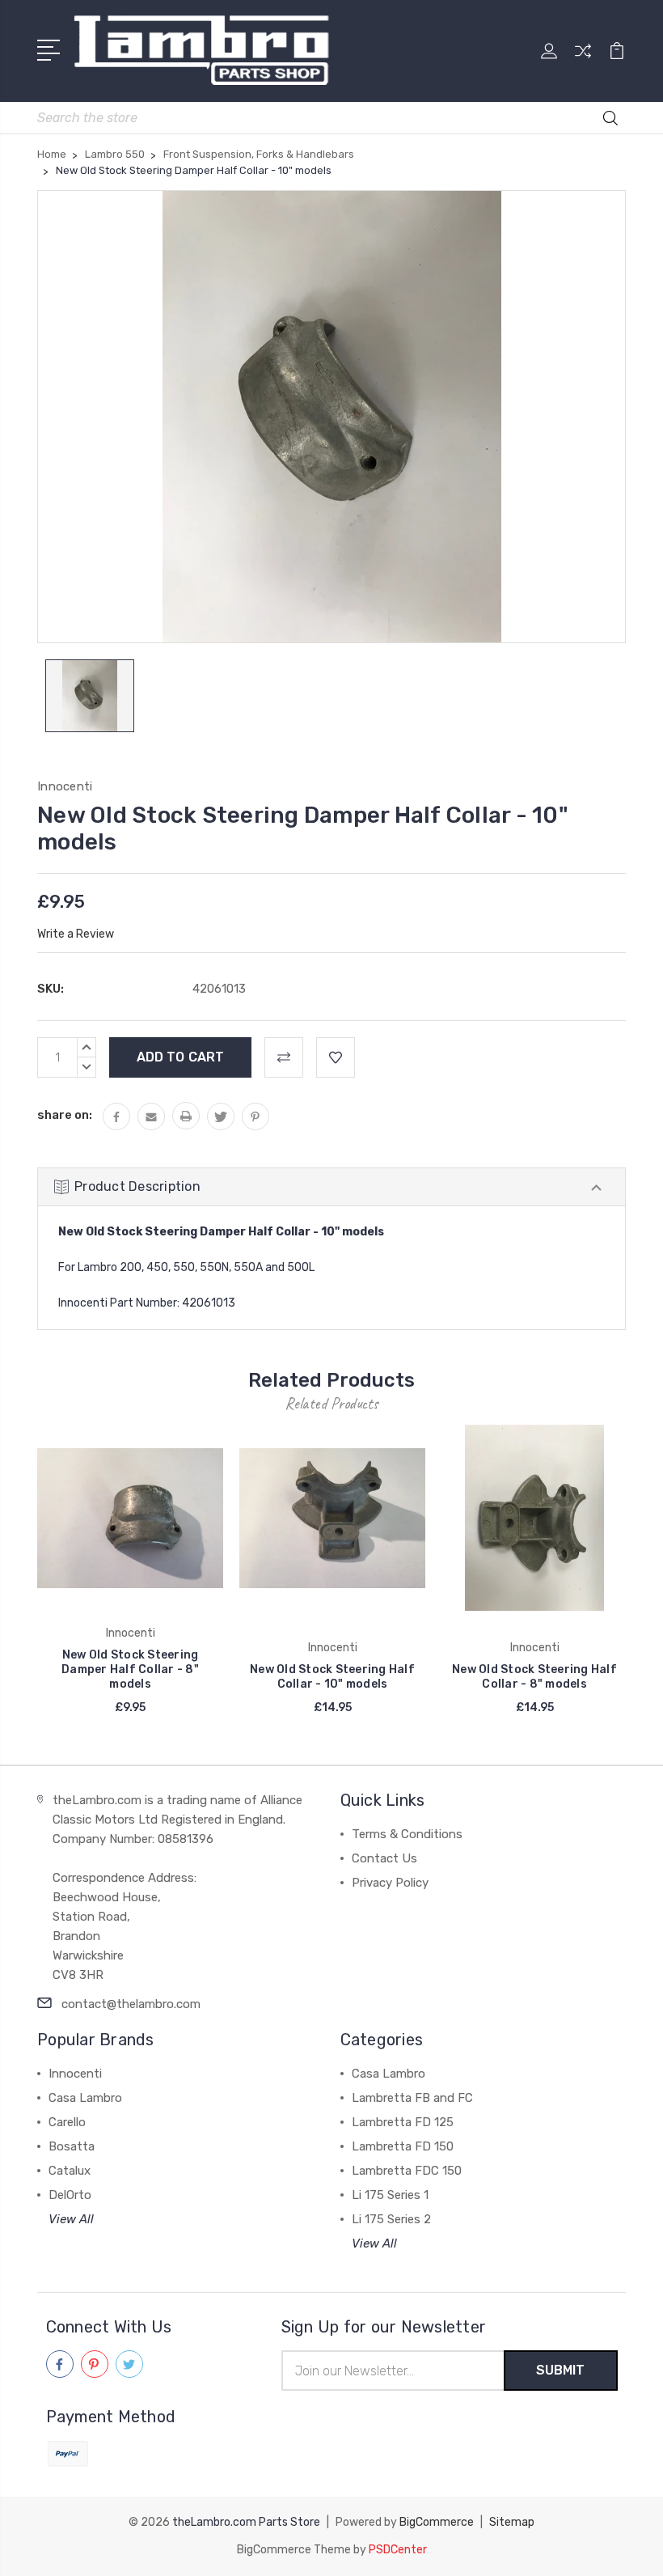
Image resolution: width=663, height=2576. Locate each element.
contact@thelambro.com (131, 2004)
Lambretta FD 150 (403, 2146)
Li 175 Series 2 (391, 2219)
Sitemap (512, 2522)
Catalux (70, 2171)
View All (71, 2219)
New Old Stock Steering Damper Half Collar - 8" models (130, 1669)
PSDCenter (398, 2550)
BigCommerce (437, 2522)
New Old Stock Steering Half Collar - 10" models (332, 1677)
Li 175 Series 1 (390, 2195)
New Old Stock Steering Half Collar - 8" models (534, 1677)
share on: (65, 1115)
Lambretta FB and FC (412, 2098)
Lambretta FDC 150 (407, 2171)
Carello (67, 2122)
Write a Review (76, 934)
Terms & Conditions (407, 1834)
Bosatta (72, 2146)
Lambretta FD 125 (403, 2122)
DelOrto (70, 2195)
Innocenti (75, 2074)
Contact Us (384, 1858)
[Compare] (583, 61)
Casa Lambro (85, 2098)
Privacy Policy (390, 1883)
